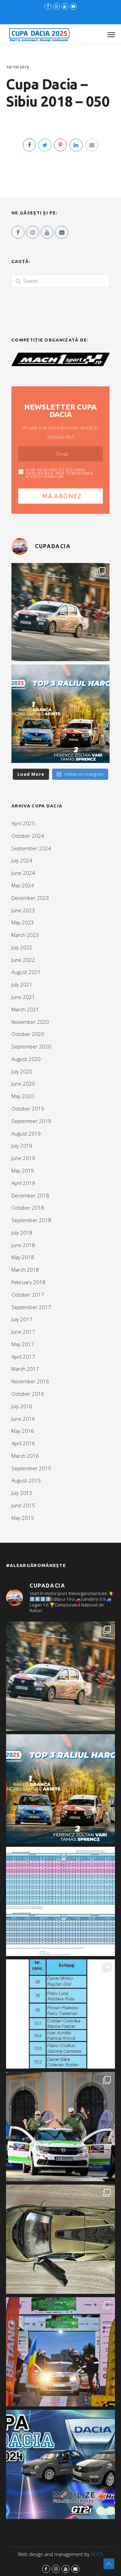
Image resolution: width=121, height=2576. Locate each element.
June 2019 (23, 1158)
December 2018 (30, 1195)
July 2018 (22, 1233)
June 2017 (23, 1332)
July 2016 (22, 1406)
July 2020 (22, 1071)
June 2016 (23, 1419)
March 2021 (25, 1009)
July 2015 (22, 1493)
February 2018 (28, 1282)
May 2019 (23, 1171)
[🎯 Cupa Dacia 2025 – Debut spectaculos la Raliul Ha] (61, 714)
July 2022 (22, 947)
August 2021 (26, 972)
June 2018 (23, 1245)
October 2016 (28, 1394)
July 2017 (22, 1319)
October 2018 (28, 1208)
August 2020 (26, 1059)
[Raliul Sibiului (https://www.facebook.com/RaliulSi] (61, 2239)
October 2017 (28, 1295)
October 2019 (28, 1108)
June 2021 (23, 997)
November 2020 (30, 1022)
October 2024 (28, 836)
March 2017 (25, 1369)
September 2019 (31, 1121)
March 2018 (25, 1270)
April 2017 (23, 1357)
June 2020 (23, 1084)
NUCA (97, 2554)
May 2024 (23, 885)
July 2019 (22, 1146)
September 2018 (31, 1220)
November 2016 (30, 1381)
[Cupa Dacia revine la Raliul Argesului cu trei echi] (61, 2352)
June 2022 (23, 960)
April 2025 (23, 823)
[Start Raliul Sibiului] (61, 2127)
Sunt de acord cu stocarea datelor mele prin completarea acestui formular (59, 473)
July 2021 (22, 984)
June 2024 (23, 873)
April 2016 (23, 1443)
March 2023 (25, 935)
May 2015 (23, 1518)
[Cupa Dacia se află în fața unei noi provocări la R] (61, 2014)
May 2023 (23, 922)
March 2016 (25, 1456)
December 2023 (30, 898)
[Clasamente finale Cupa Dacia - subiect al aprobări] (61, 1901)
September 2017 (31, 1307)
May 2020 (23, 1096)
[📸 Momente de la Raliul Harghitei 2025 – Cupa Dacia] (61, 612)
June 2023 (23, 910)
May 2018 (23, 1257)
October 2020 (28, 1034)
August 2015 (26, 1480)
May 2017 (23, 1344)
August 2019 (26, 1133)
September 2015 (31, 1468)
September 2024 (31, 848)
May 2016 (23, 1431)
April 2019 (23, 1183)
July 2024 (22, 860)
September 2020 (31, 1046)
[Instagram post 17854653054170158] (61, 2464)
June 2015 (23, 1505)
